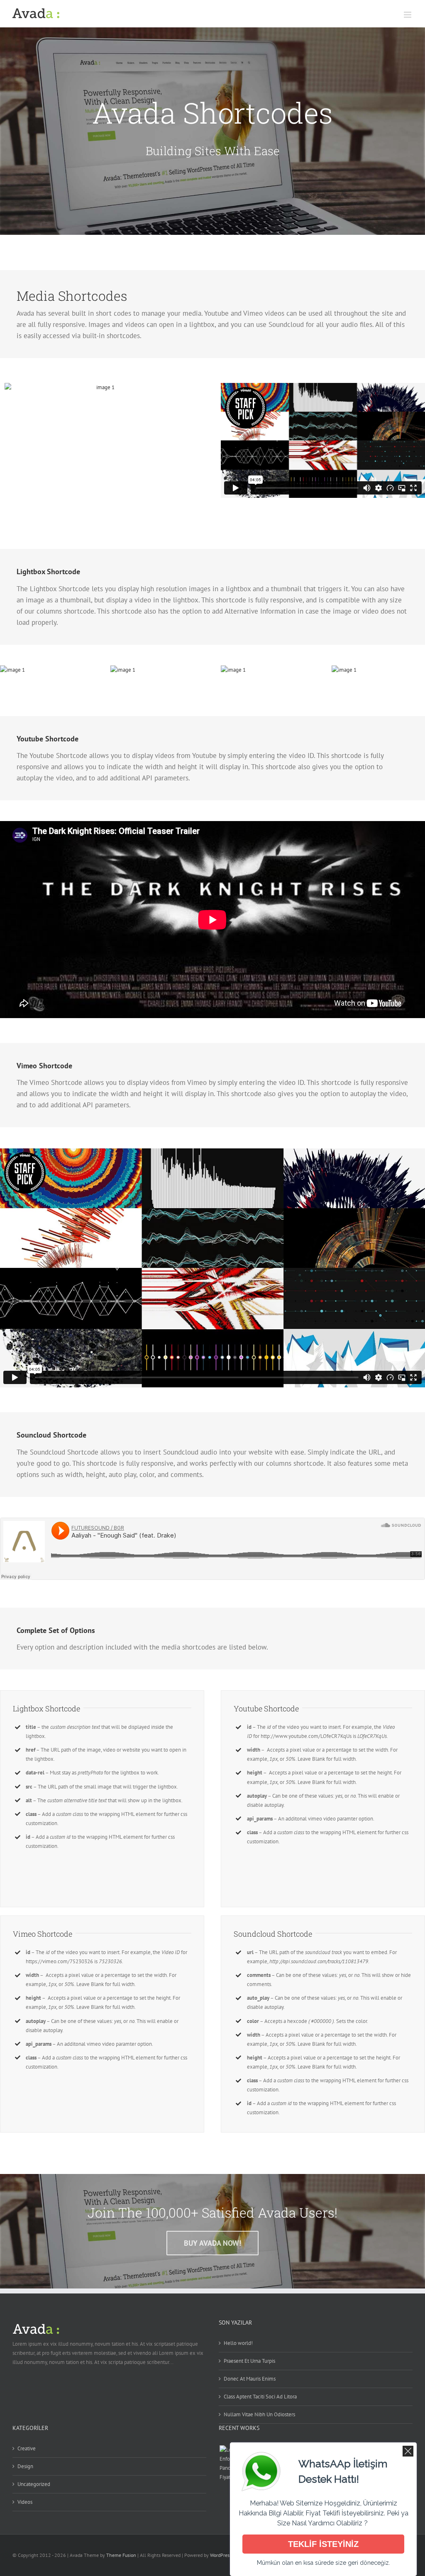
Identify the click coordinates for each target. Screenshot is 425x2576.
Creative (27, 2448)
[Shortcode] (212, 131)
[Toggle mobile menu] (408, 15)
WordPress (221, 2555)
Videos (25, 2502)
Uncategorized (34, 2484)
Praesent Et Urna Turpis (249, 2361)
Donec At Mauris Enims (250, 2379)
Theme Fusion (121, 2555)
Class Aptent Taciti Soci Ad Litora (260, 2397)
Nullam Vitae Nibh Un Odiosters (259, 2414)
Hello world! (238, 2343)
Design (25, 2466)
